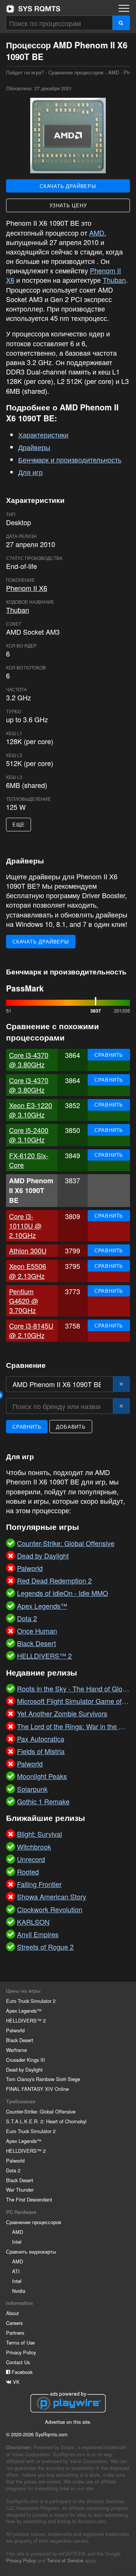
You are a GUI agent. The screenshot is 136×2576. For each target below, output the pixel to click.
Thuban (114, 280)
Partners (15, 2333)
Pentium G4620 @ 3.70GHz (24, 1301)
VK (15, 2382)
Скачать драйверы (68, 186)
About (12, 2313)
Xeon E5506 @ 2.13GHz (28, 1271)
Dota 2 (13, 2170)
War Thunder (20, 2190)
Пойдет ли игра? (33, 9)
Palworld (15, 2030)
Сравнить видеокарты (31, 2251)
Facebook (21, 2372)
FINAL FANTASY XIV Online (37, 2089)
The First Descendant (29, 2199)
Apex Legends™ (24, 2011)
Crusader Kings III (25, 2060)
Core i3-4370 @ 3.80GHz (29, 1060)
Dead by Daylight (24, 2070)
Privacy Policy (21, 2352)
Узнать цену (68, 205)
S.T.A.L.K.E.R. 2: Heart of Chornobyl (46, 2121)
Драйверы (34, 447)
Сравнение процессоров (76, 72)
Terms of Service (65, 2560)
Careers (14, 2323)
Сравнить (109, 1055)
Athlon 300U (28, 1250)
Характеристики (43, 435)
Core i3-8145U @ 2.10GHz (31, 1330)
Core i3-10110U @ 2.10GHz (25, 1226)
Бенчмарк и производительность (70, 459)
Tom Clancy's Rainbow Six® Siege (43, 2079)
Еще (19, 824)
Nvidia (19, 2291)
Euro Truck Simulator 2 (31, 2001)
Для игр (30, 472)
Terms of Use (20, 2342)
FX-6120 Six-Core (29, 1160)
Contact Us (18, 2362)
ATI (16, 2271)
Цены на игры (23, 1991)
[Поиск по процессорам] (121, 23)
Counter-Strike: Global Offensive (41, 2111)
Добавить (71, 1427)
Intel (17, 2242)
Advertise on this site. (68, 2422)
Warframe (16, 2050)
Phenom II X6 (27, 588)
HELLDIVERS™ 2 (26, 2020)
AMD (114, 72)
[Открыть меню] (124, 8)
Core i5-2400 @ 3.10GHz (29, 1135)
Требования (21, 2101)
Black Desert (20, 2040)
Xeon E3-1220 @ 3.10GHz (31, 1110)
